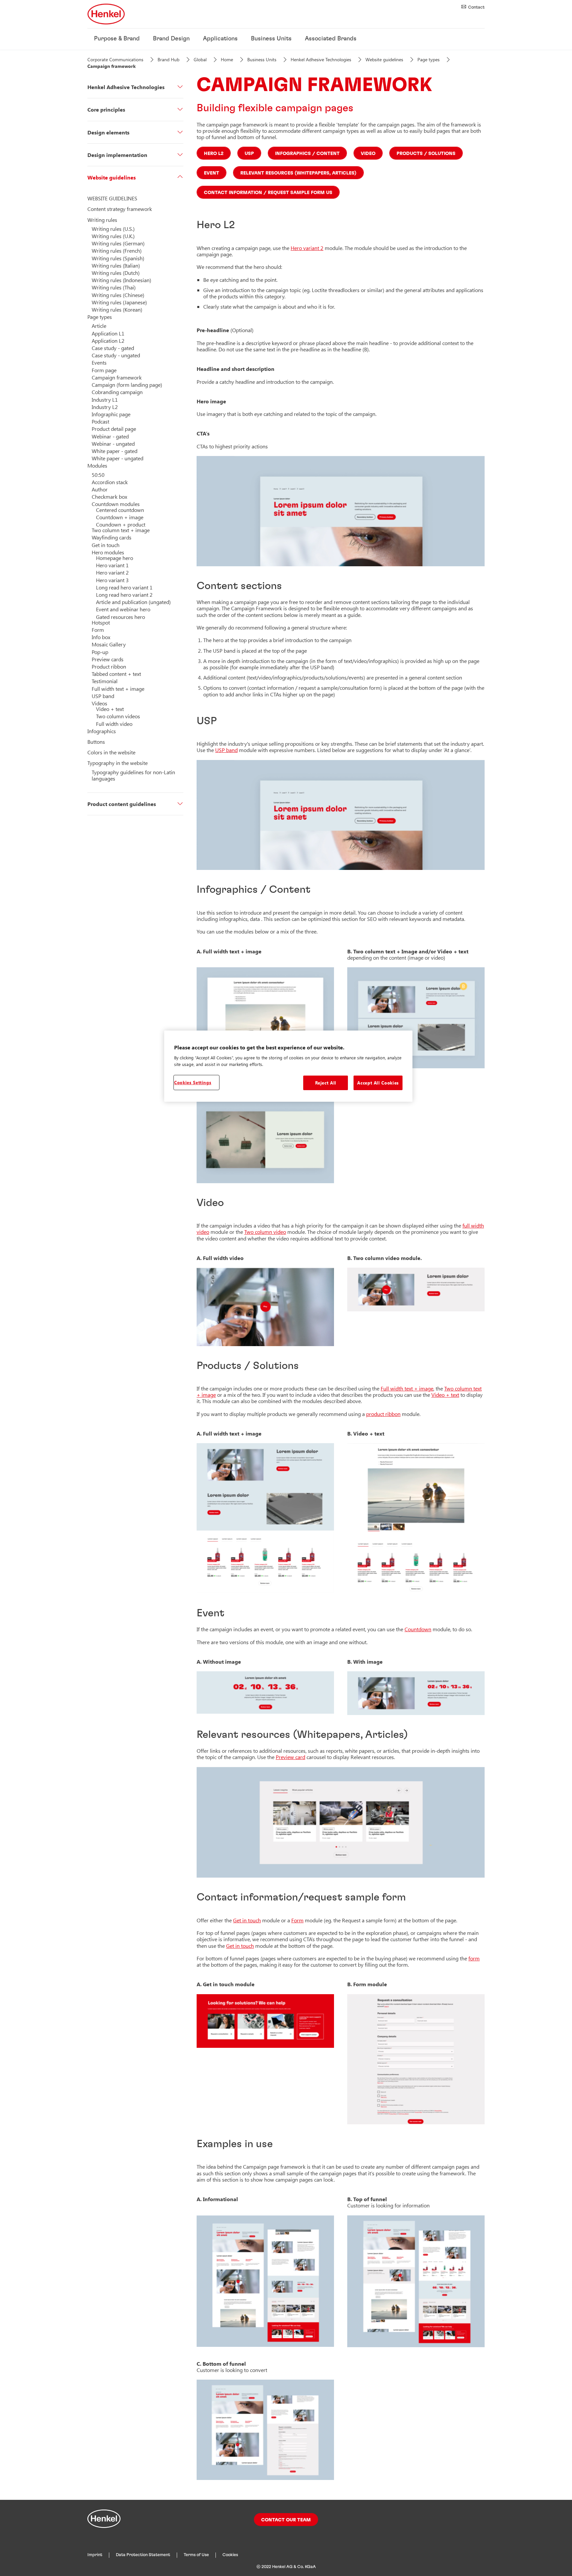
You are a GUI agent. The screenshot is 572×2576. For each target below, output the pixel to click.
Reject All (326, 1083)
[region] (288, 1066)
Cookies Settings (193, 1082)
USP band (226, 750)
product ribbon (383, 1414)
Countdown (418, 1629)
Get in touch (247, 1920)
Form (297, 1920)
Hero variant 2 (307, 248)
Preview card (290, 1757)
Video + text (445, 1395)
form (474, 1958)
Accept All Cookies (378, 1083)
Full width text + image (407, 1388)
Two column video (265, 1232)
